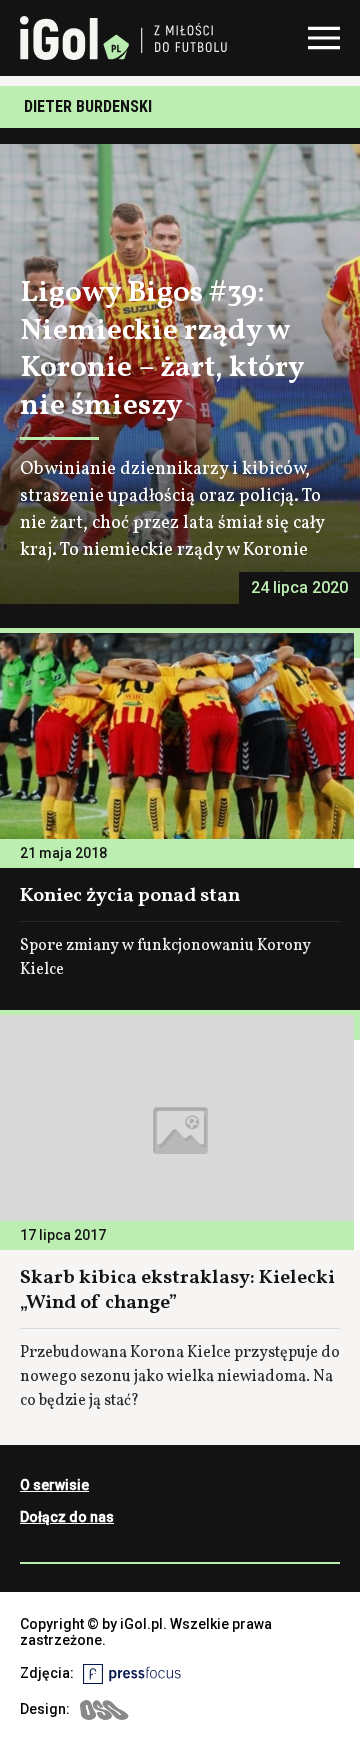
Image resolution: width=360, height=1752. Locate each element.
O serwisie (54, 1485)
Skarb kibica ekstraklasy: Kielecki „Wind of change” (177, 1290)
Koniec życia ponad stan (130, 896)
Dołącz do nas (67, 1517)
